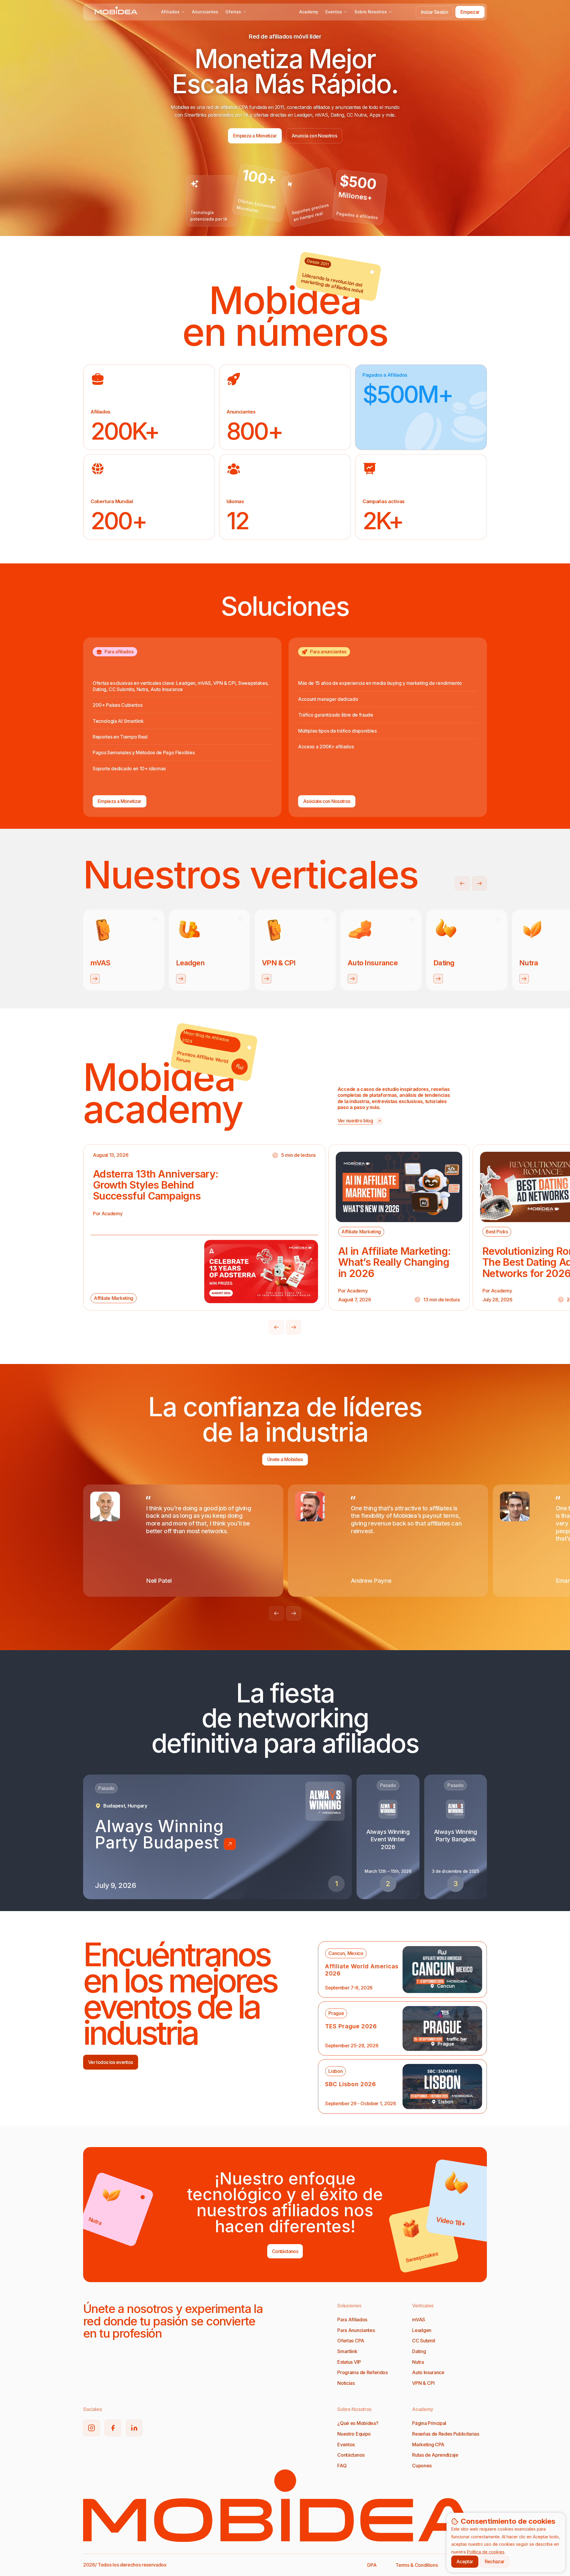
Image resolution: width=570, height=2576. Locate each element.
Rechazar (495, 2561)
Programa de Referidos (362, 2372)
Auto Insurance (428, 2372)
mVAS (419, 2320)
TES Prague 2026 (351, 2026)
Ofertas (233, 12)
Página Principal (429, 2423)
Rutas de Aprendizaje (435, 2455)
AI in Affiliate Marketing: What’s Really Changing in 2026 (394, 1262)
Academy (309, 12)
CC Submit (423, 2341)
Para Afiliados (352, 2320)
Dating (419, 2351)
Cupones (422, 2466)
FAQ (342, 2466)
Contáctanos (351, 2455)
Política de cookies (486, 2552)
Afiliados (170, 12)
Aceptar (465, 2561)
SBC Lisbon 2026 (350, 2084)
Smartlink (347, 2351)
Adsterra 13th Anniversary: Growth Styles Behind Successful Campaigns (156, 1185)
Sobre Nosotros (371, 12)
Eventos (334, 12)
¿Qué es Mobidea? (358, 2423)
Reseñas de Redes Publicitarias (445, 2434)
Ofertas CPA (351, 2341)
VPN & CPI (423, 2383)
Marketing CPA (428, 2444)
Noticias (346, 2383)
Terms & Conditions (417, 2565)
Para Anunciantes (356, 2330)
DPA (372, 2565)
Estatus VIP (349, 2362)
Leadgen (422, 2330)
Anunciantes (205, 12)
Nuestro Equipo (354, 2434)
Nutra (418, 2362)
